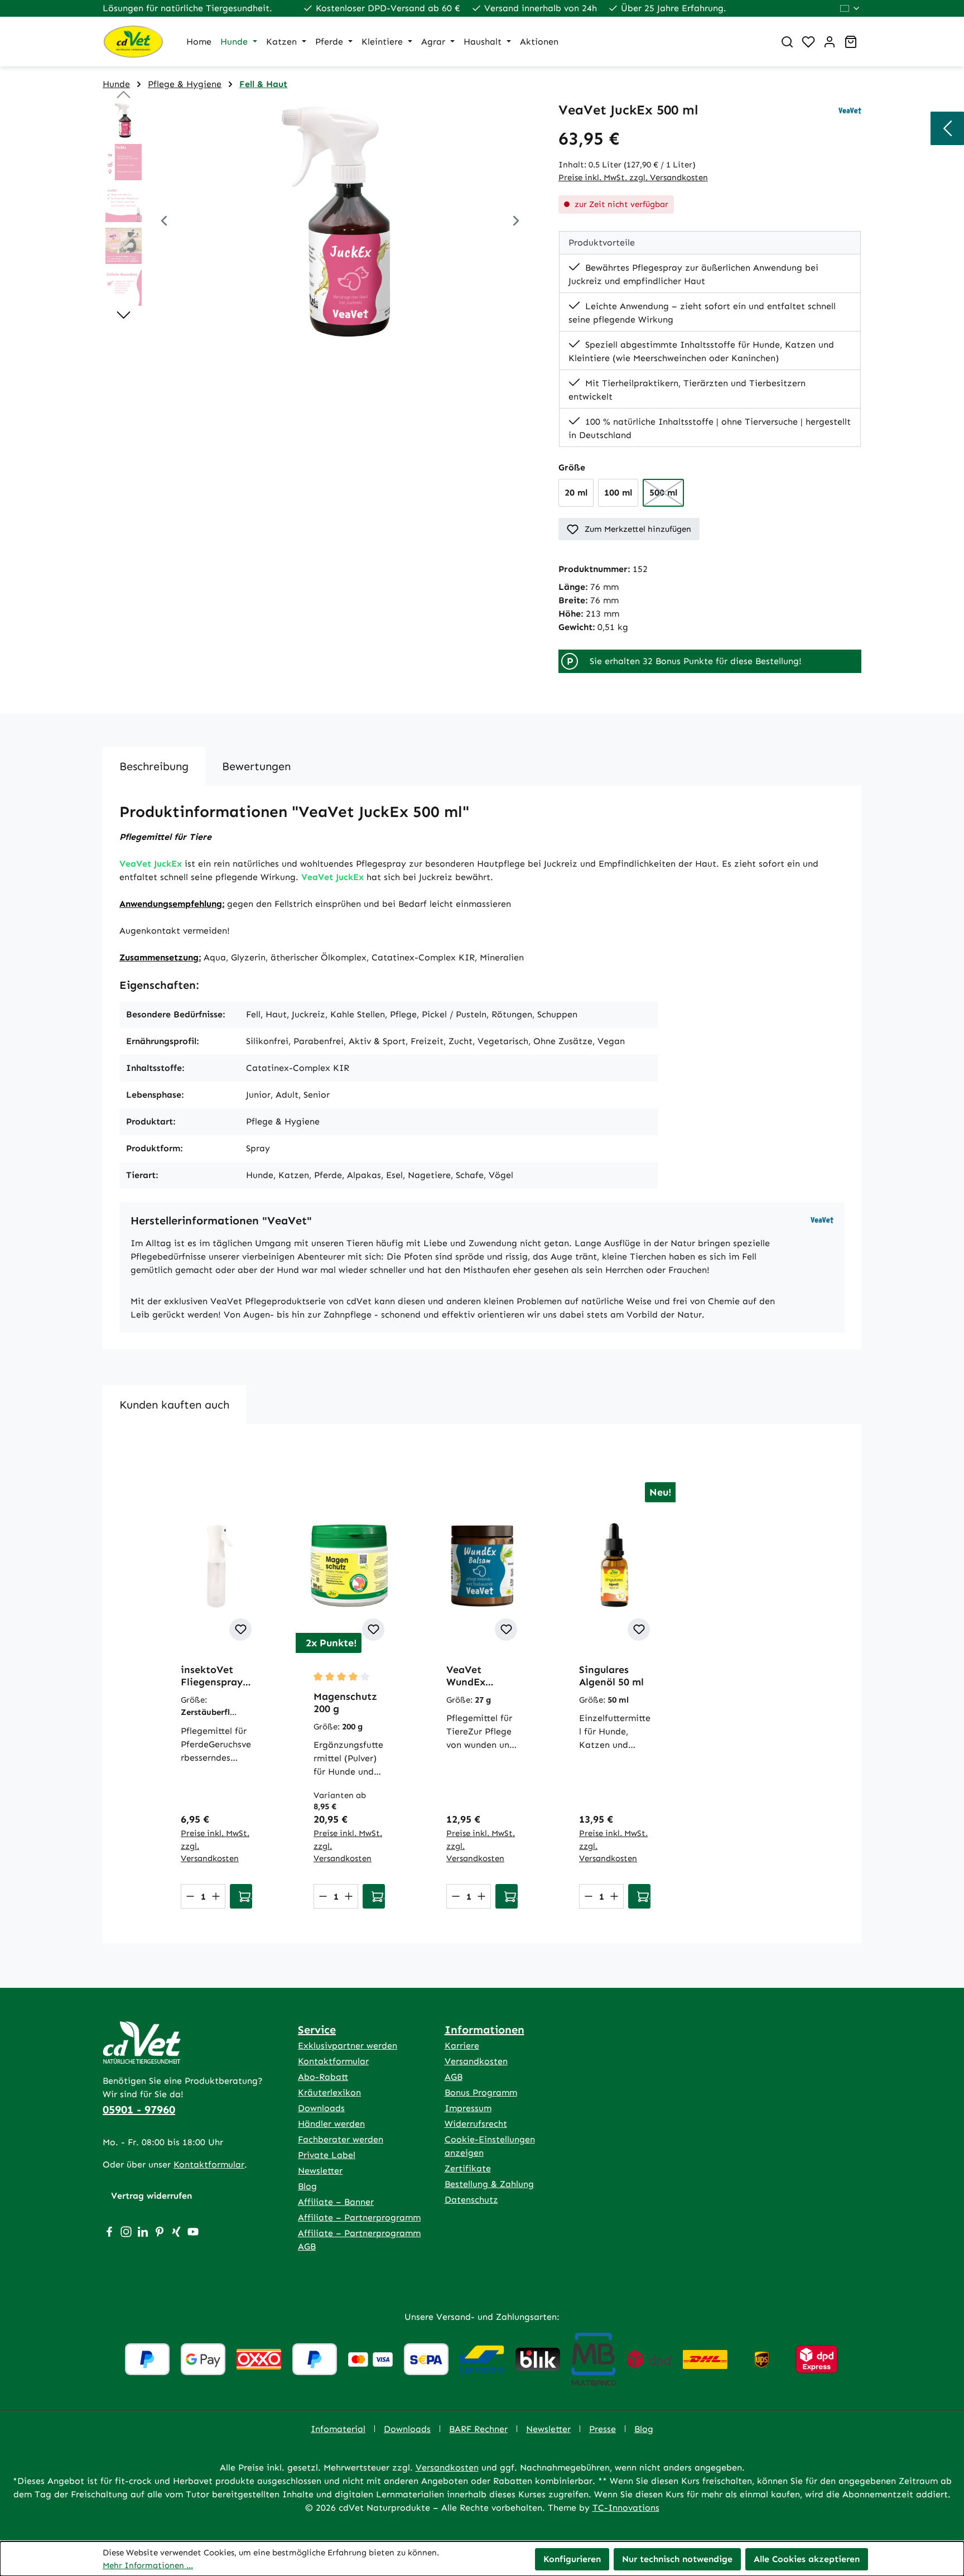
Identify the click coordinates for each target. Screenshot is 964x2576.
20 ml (576, 492)
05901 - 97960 (139, 2109)
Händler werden (331, 2124)
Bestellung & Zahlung (489, 2184)
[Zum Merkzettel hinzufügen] (240, 1630)
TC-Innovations (626, 2508)
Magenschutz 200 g (345, 1703)
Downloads (321, 2108)
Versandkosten (476, 2061)
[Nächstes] (516, 222)
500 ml (667, 496)
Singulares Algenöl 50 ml (611, 1676)
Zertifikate (468, 2168)
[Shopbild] (340, 222)
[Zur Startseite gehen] (133, 42)
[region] (319, 222)
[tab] (154, 766)
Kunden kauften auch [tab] (174, 1405)
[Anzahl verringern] (190, 1896)
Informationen (485, 2030)
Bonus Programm (481, 2092)
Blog (307, 2186)
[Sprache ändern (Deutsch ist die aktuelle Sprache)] (850, 8)
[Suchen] (787, 42)
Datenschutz (471, 2200)
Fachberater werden (341, 2139)
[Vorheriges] (164, 222)
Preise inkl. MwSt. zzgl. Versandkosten (633, 177)
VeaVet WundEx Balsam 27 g (475, 1676)
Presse (602, 2429)
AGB (454, 2077)
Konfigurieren (572, 2559)
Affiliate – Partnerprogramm (359, 2217)
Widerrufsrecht (476, 2124)
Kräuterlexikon (329, 2092)
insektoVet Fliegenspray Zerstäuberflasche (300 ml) (216, 1676)
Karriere (462, 2046)
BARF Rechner (478, 2429)
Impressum (468, 2108)
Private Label (327, 2155)
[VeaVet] (850, 110)
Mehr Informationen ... (148, 2565)
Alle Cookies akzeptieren (807, 2559)
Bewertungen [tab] (256, 766)
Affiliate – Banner (336, 2202)
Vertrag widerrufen (151, 2196)
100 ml (618, 492)
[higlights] (947, 128)
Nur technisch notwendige (677, 2559)
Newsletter (320, 2171)
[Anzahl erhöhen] (216, 1896)
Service (317, 2030)
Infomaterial (338, 2429)
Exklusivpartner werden (348, 2046)
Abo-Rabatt (323, 2077)
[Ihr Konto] (830, 42)
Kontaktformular (209, 2164)
